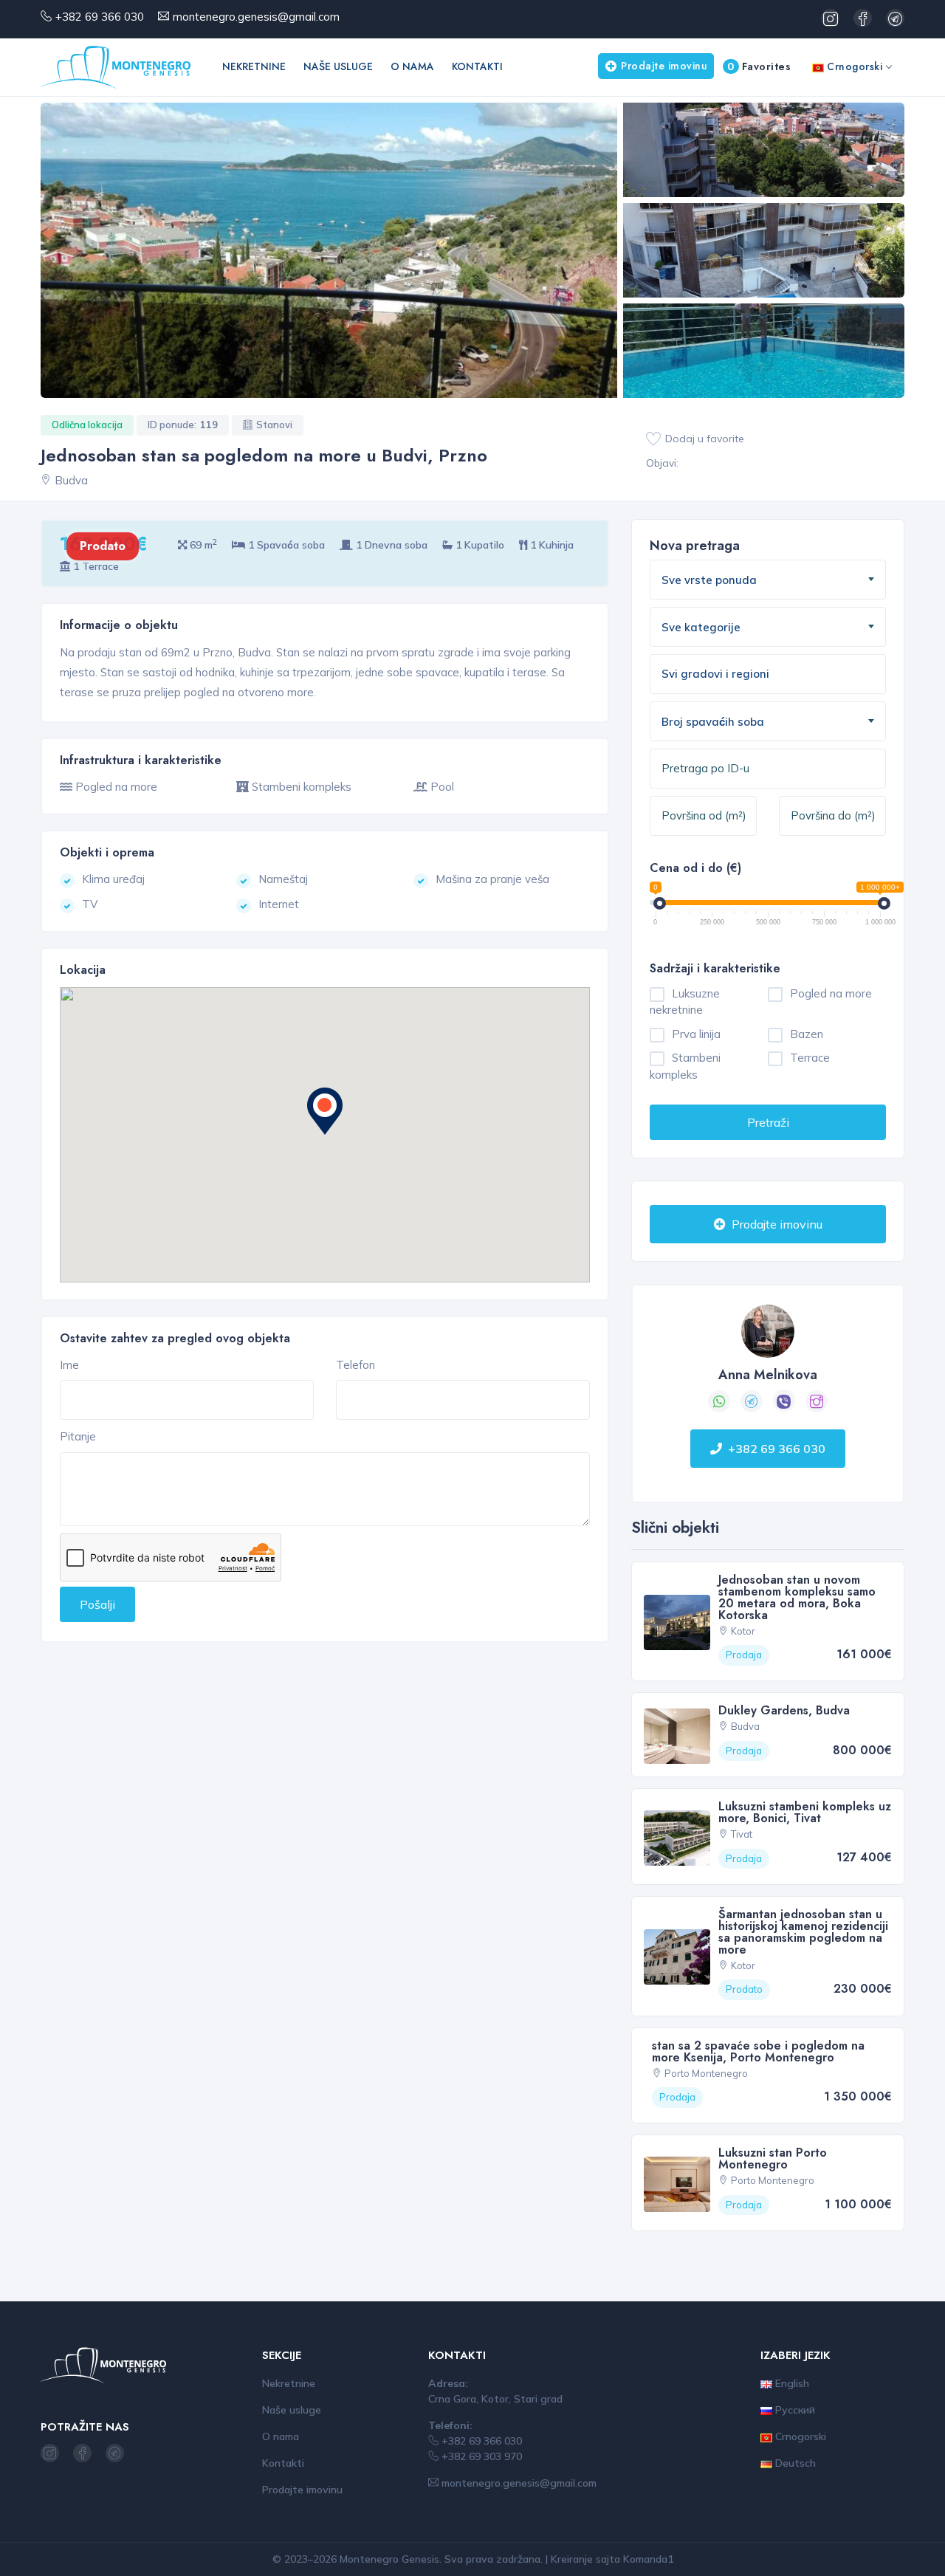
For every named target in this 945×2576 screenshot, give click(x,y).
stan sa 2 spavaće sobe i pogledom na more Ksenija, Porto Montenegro (758, 2051)
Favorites (759, 66)
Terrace (810, 1058)
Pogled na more (831, 993)
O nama (412, 66)
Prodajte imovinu (664, 66)
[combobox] (768, 580)
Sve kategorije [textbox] (701, 627)
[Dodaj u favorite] (653, 439)
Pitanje (78, 1436)
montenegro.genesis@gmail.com (256, 17)
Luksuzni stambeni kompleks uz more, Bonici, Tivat (805, 1812)
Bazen (807, 1034)
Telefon (355, 1365)
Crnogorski (853, 66)
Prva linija (696, 1034)
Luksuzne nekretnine (685, 1002)
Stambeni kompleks (685, 1066)
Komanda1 (648, 2559)
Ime (69, 1365)
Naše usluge (338, 66)
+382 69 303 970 (480, 2456)
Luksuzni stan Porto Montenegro (773, 2158)
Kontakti (477, 66)
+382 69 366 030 (100, 17)
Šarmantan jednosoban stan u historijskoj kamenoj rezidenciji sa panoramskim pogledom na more (803, 1932)
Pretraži (768, 1122)
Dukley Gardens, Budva (784, 1710)
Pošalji (97, 1604)
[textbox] (738, 674)
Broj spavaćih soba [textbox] (713, 722)
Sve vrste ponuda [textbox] (709, 580)
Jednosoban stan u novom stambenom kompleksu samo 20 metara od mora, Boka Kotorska (797, 1597)
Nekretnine (254, 66)
